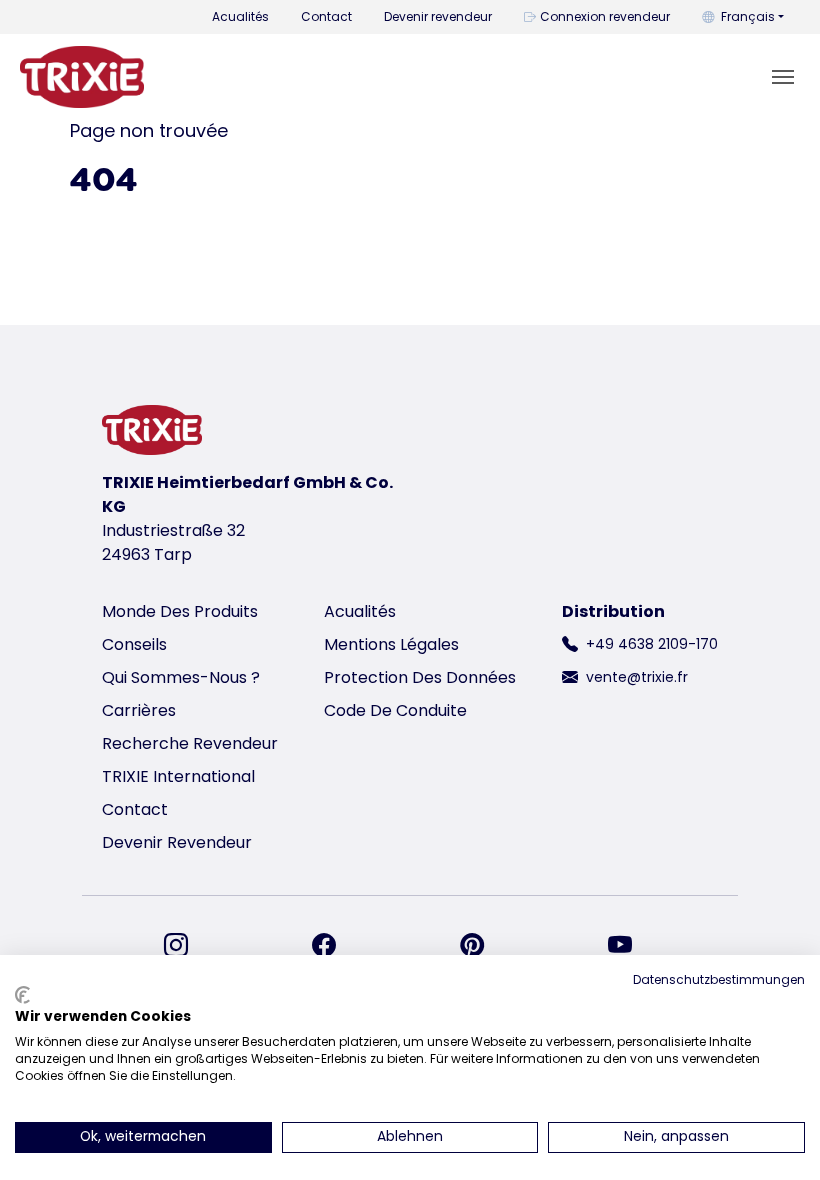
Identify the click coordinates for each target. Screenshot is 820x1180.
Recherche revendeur (190, 743)
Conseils (134, 644)
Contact (326, 16)
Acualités (240, 16)
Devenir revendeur (438, 16)
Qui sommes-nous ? (181, 677)
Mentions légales (391, 644)
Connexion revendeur (605, 16)
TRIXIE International (178, 776)
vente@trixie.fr (637, 677)
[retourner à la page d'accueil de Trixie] (82, 77)
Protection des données (420, 677)
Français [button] (748, 16)
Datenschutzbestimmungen (719, 979)
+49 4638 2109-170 (652, 644)
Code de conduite (395, 710)
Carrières (139, 710)
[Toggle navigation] (783, 77)
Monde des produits (180, 611)
